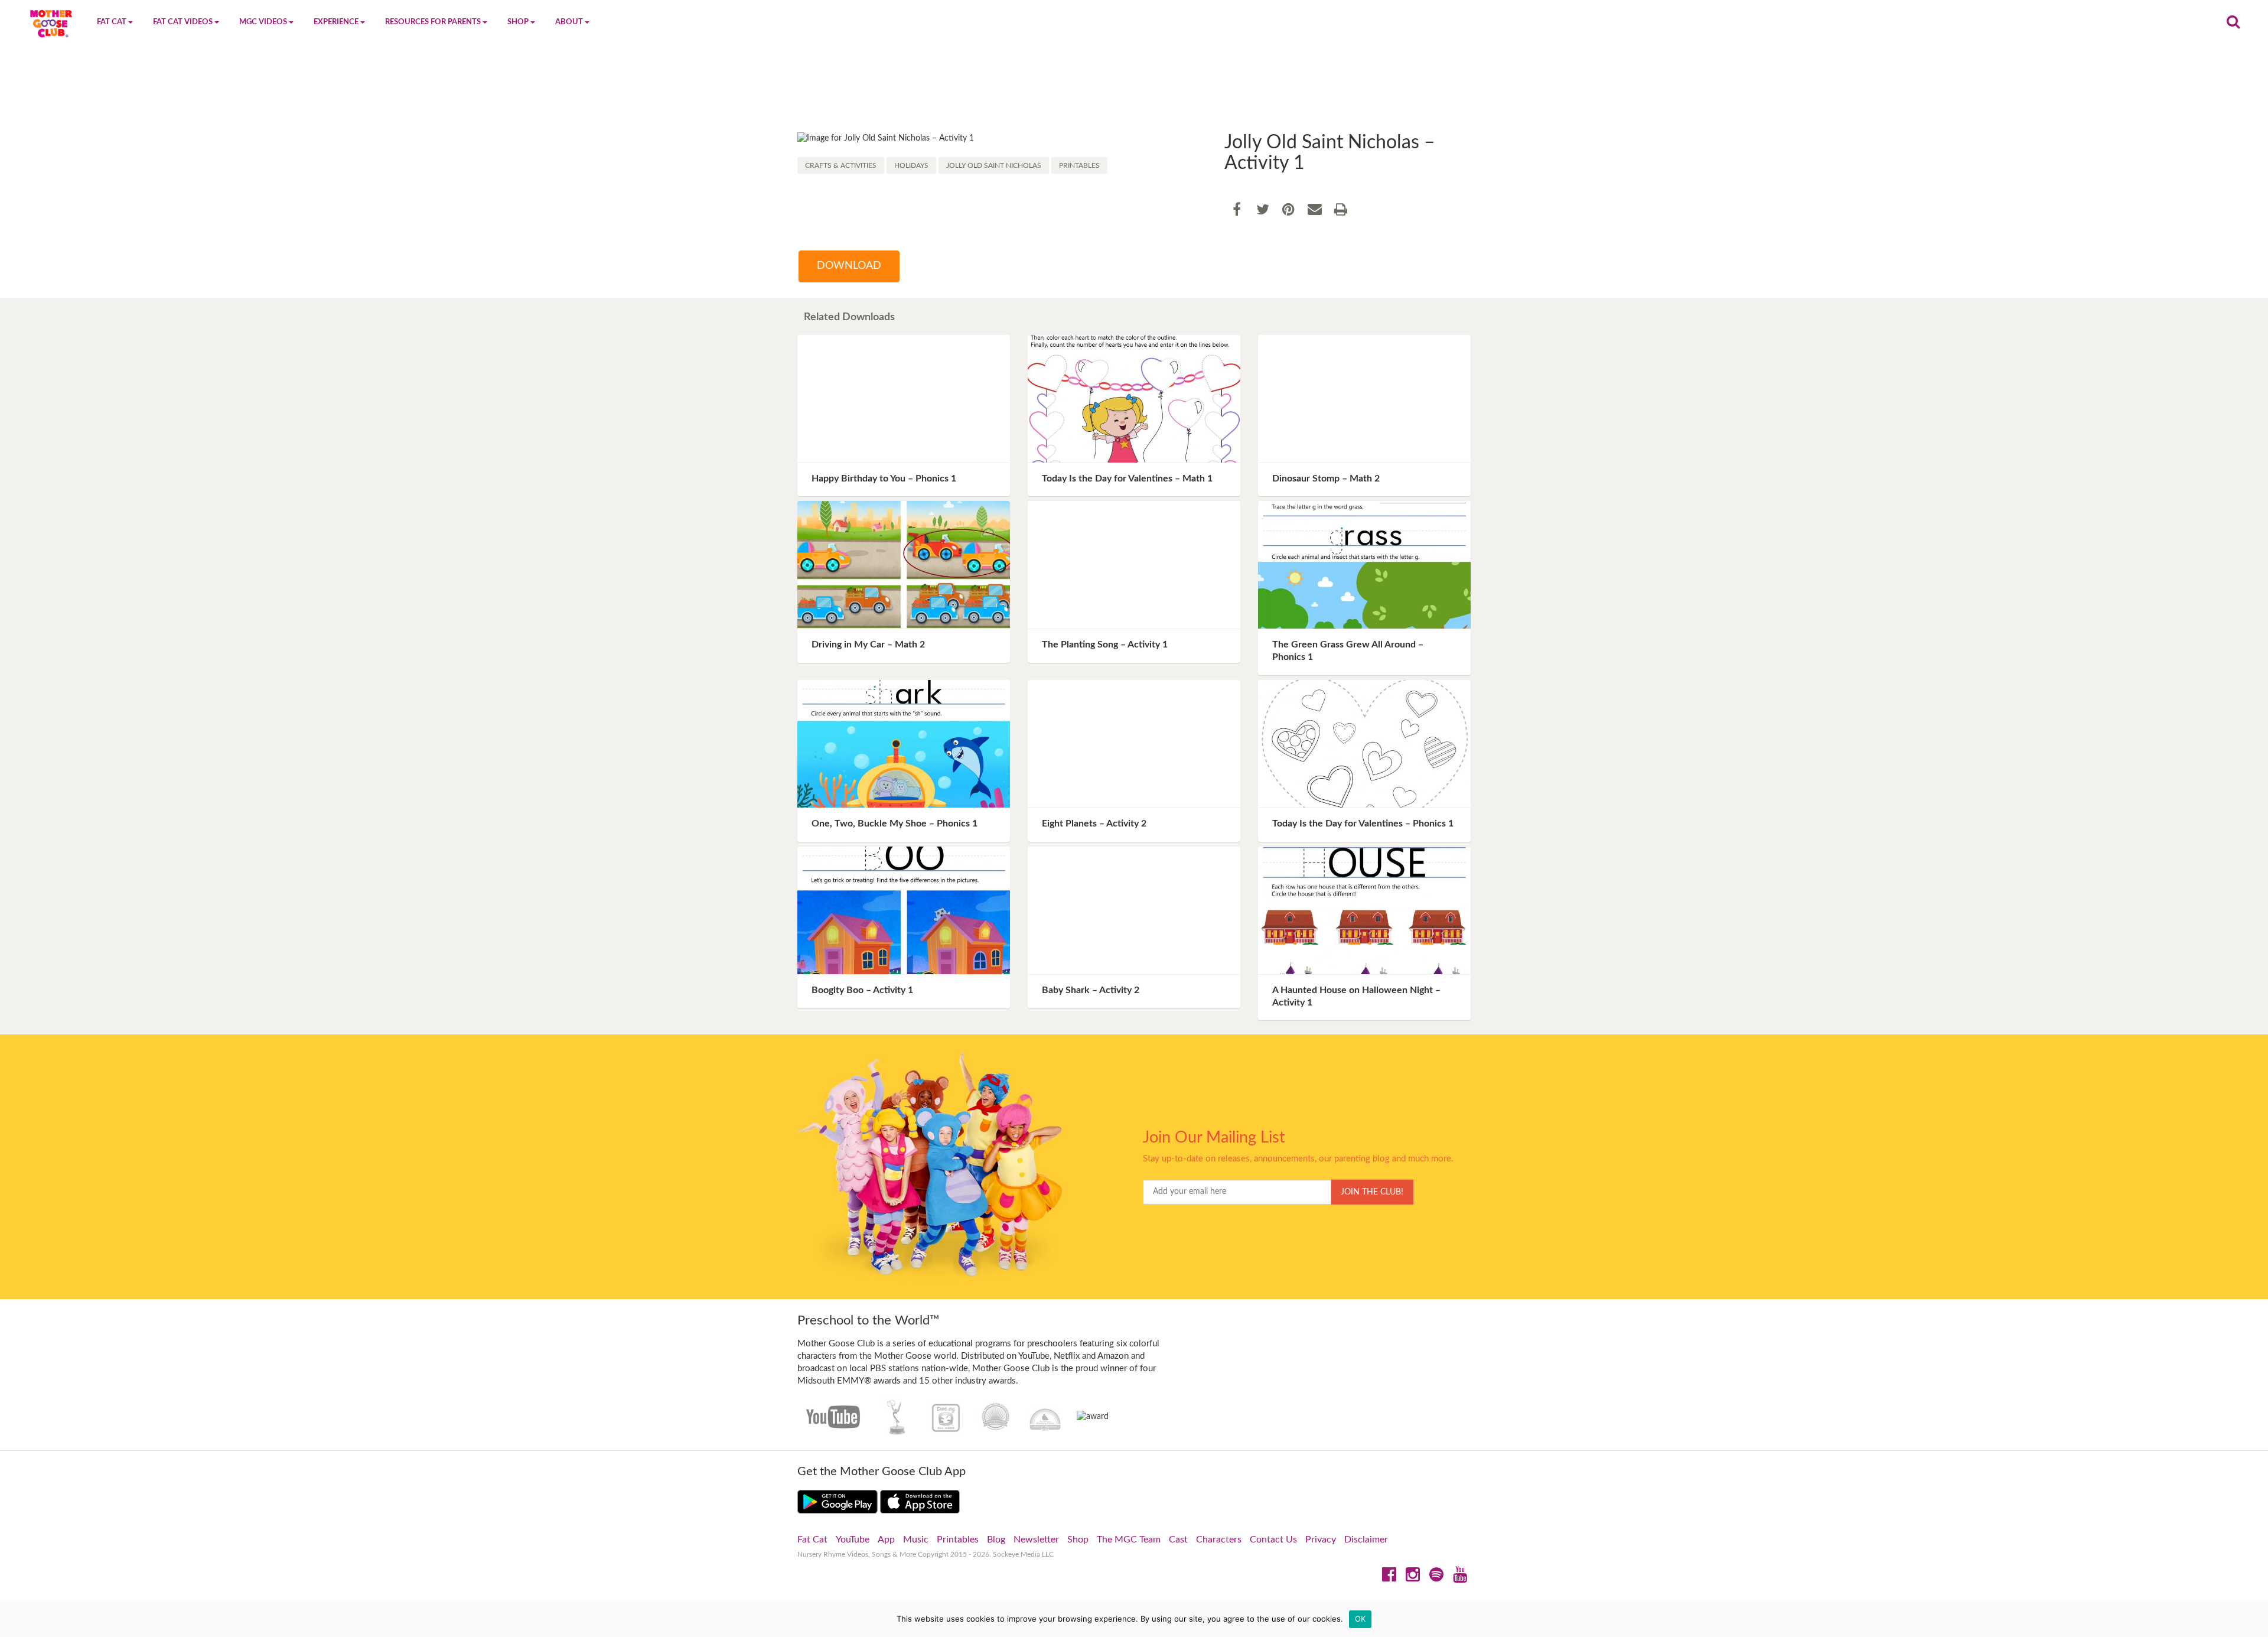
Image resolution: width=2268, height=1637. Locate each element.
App (886, 1540)
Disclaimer (1366, 1540)
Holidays (911, 165)
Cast (1178, 1540)
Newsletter (1036, 1540)
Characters (1219, 1540)
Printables (1079, 165)
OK (1361, 1619)
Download (849, 266)
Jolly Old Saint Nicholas (994, 165)
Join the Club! (1372, 1192)
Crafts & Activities (841, 165)
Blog (996, 1540)
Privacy (1321, 1540)
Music (916, 1540)
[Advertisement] (1134, 93)
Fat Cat (812, 1540)
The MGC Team (1129, 1540)
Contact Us (1273, 1540)
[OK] (2253, 1619)
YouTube (853, 1540)
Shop (1078, 1540)
